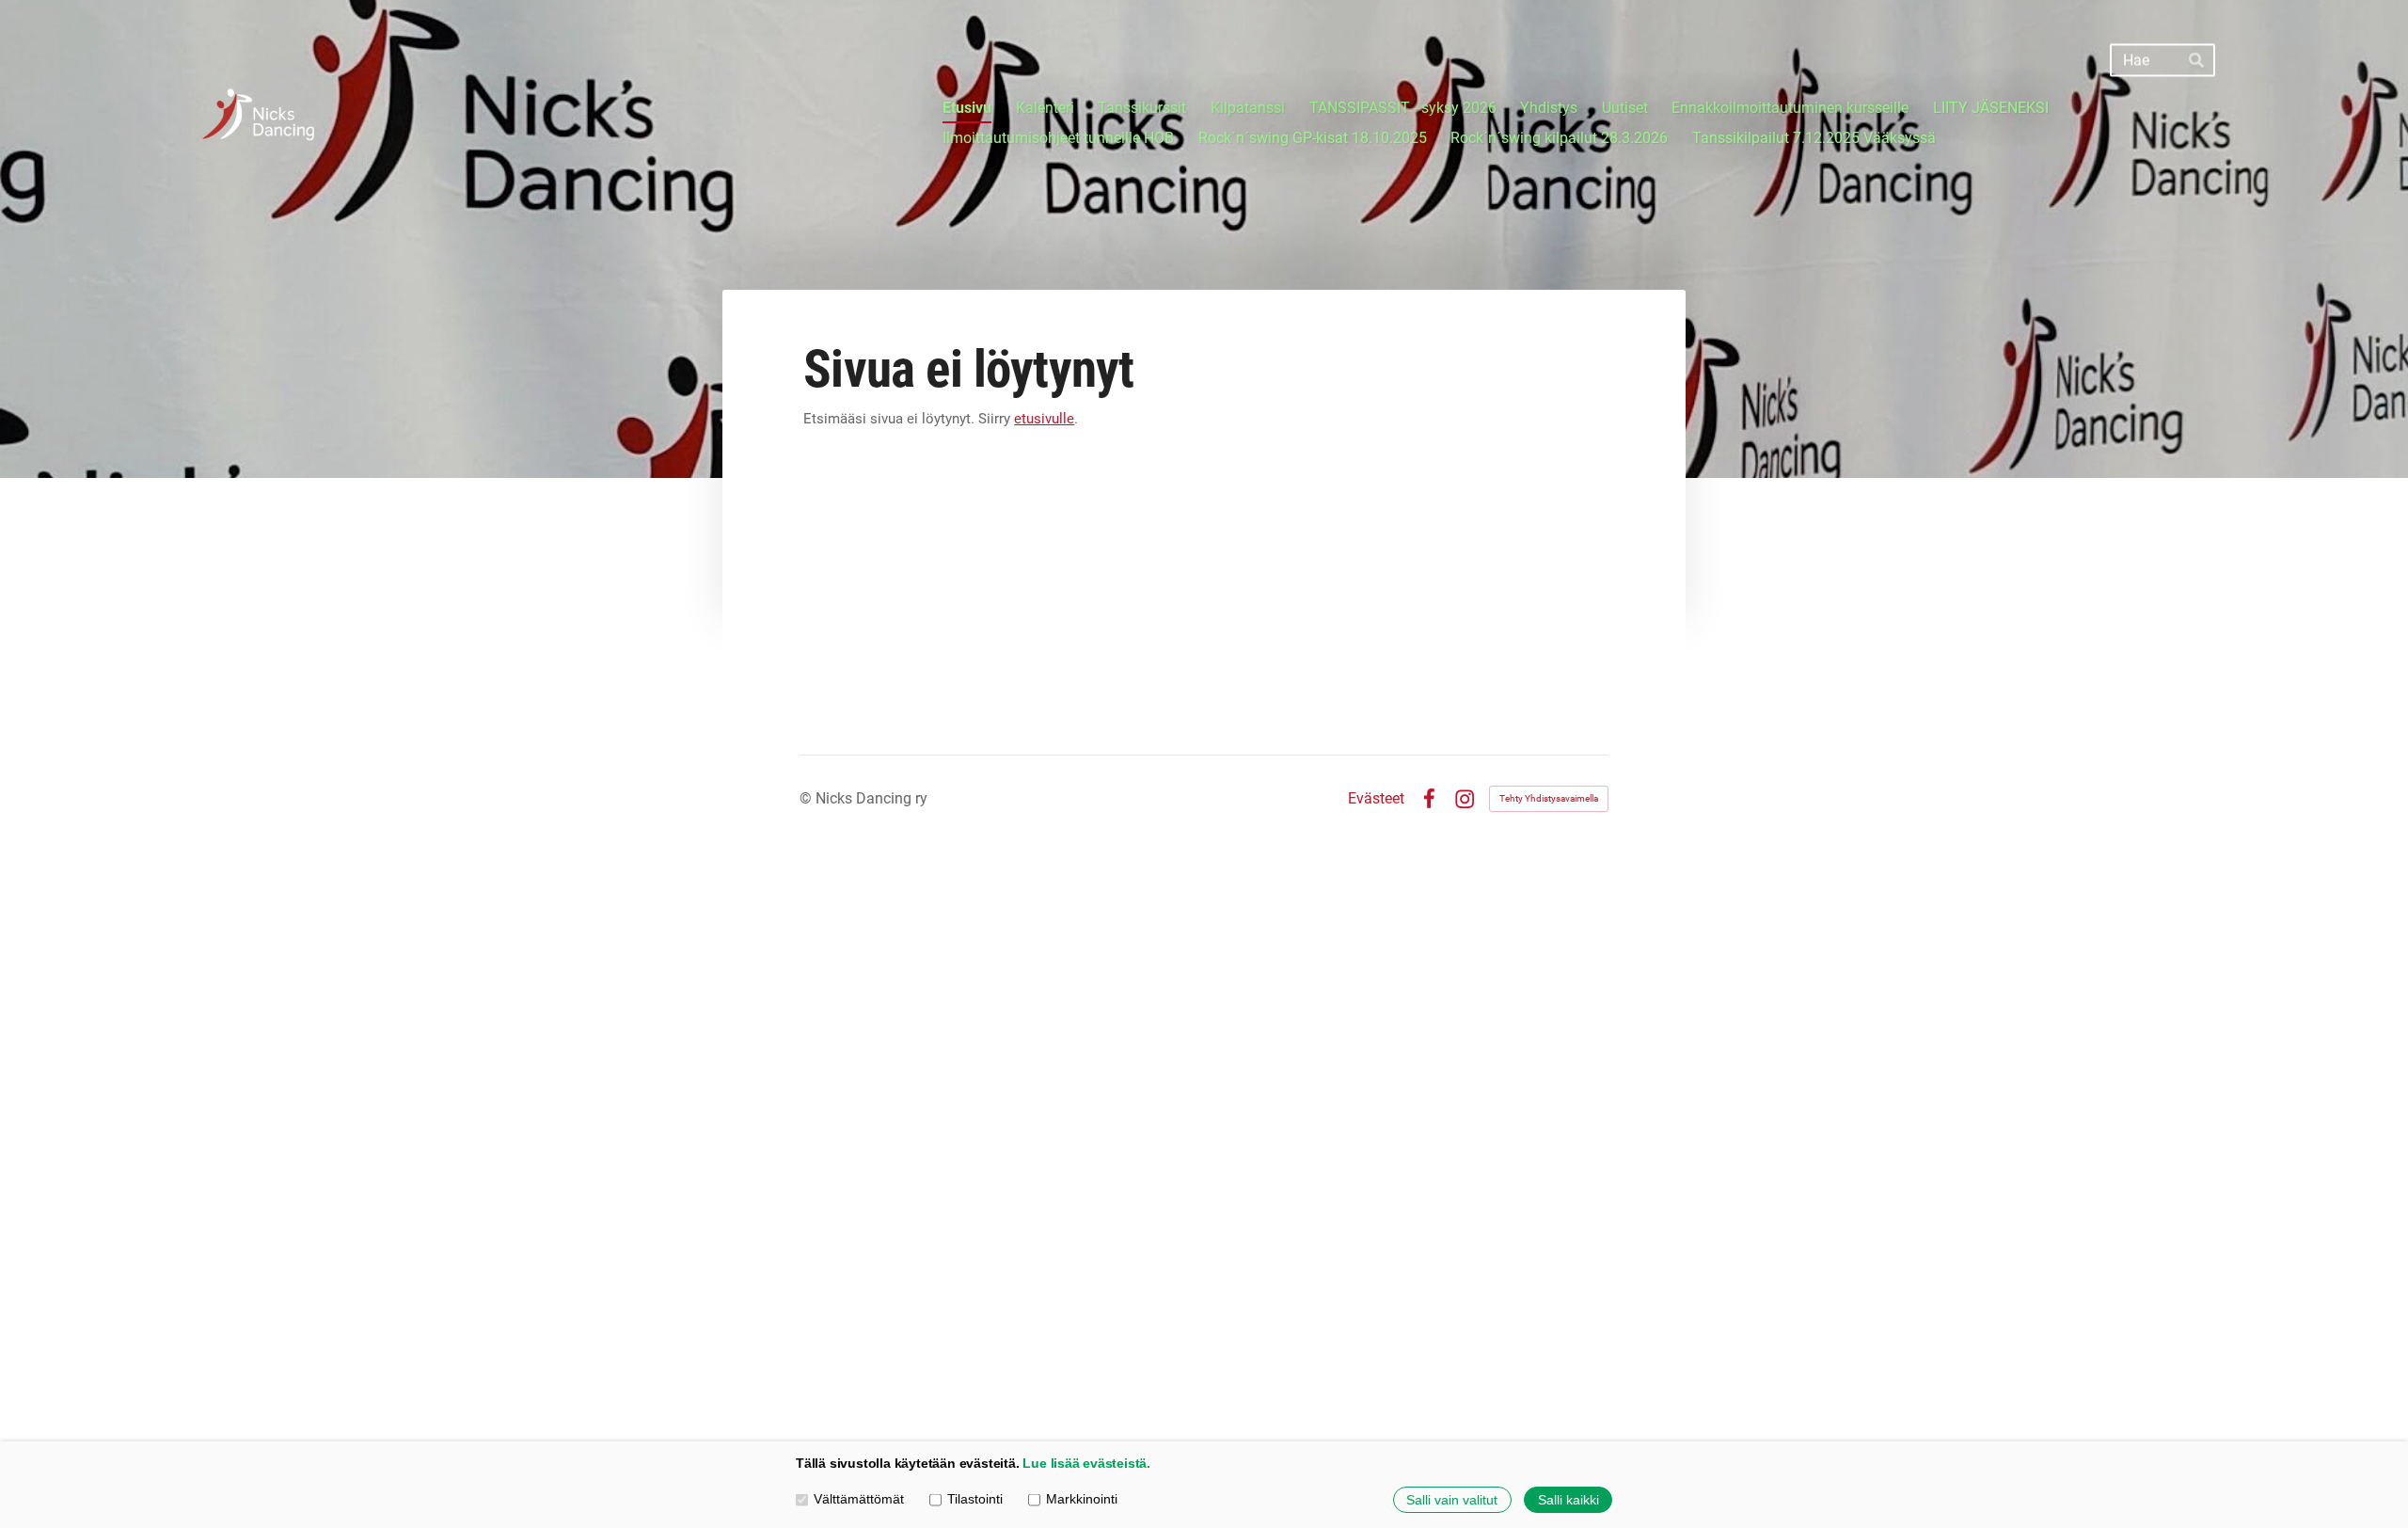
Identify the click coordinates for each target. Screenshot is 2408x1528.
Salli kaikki (1568, 1500)
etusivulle (1044, 419)
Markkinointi (1082, 1499)
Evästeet (1376, 799)
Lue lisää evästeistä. (1086, 1464)
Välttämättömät (859, 1499)
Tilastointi (975, 1499)
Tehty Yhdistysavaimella (1549, 798)
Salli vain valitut (1452, 1500)
